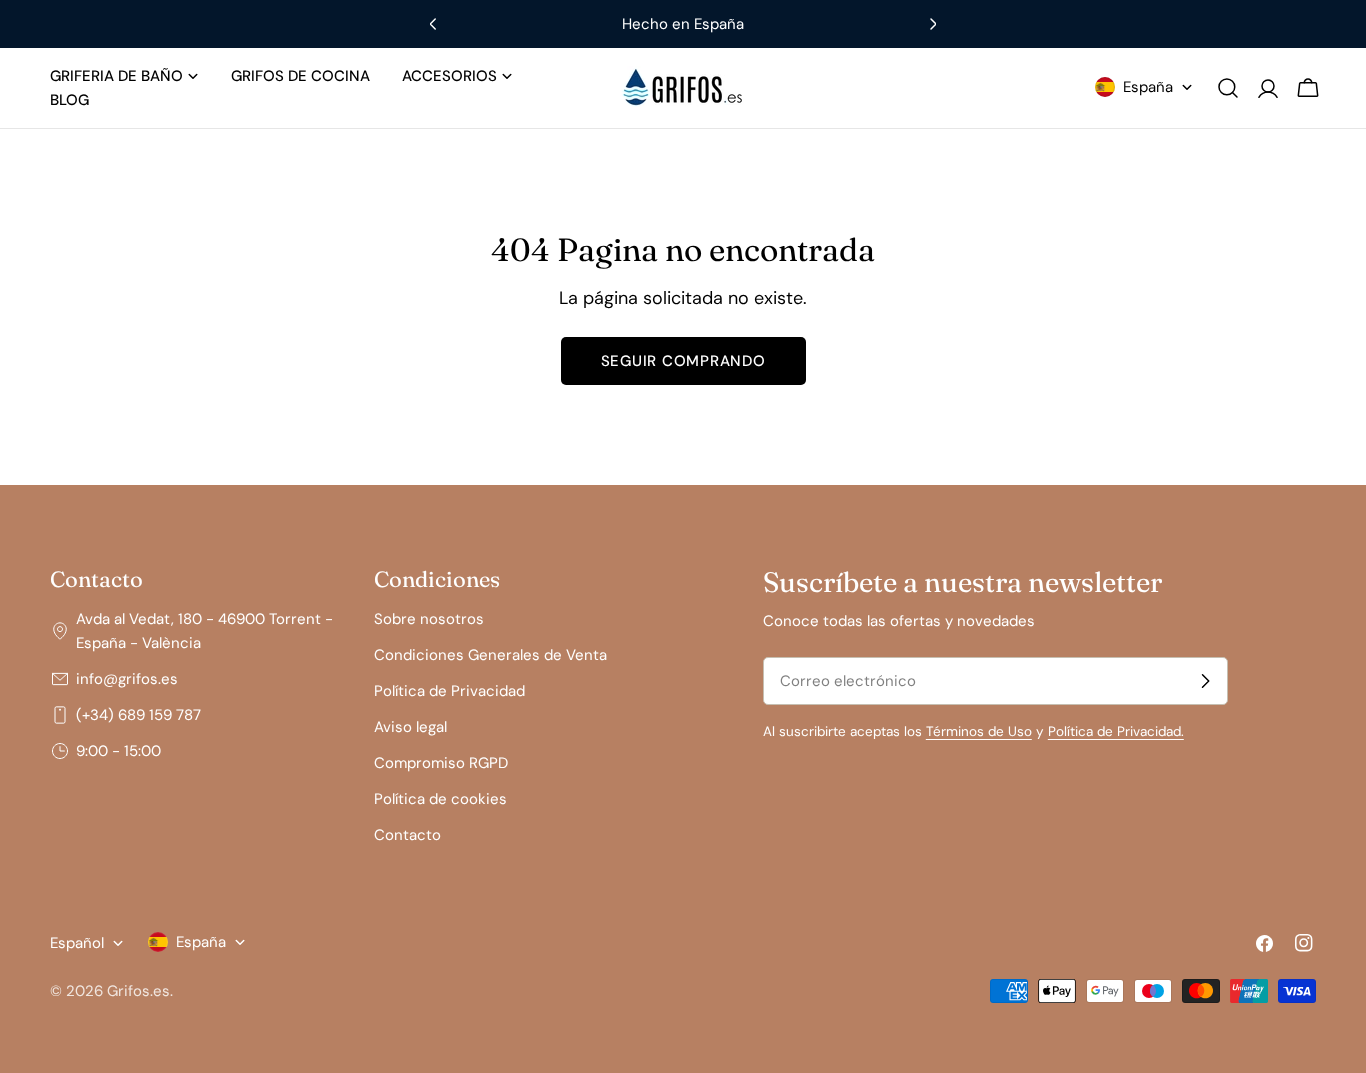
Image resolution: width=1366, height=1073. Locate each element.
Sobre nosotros (429, 619)
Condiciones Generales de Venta (490, 655)
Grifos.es (138, 991)
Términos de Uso (979, 731)
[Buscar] (1228, 88)
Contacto (407, 835)
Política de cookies (440, 799)
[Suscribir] (1205, 681)
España (1148, 87)
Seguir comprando (683, 361)
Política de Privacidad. (1116, 731)
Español (77, 943)
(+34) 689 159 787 (138, 715)
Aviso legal (410, 727)
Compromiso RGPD (441, 763)
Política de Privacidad (449, 691)
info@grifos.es (127, 679)
